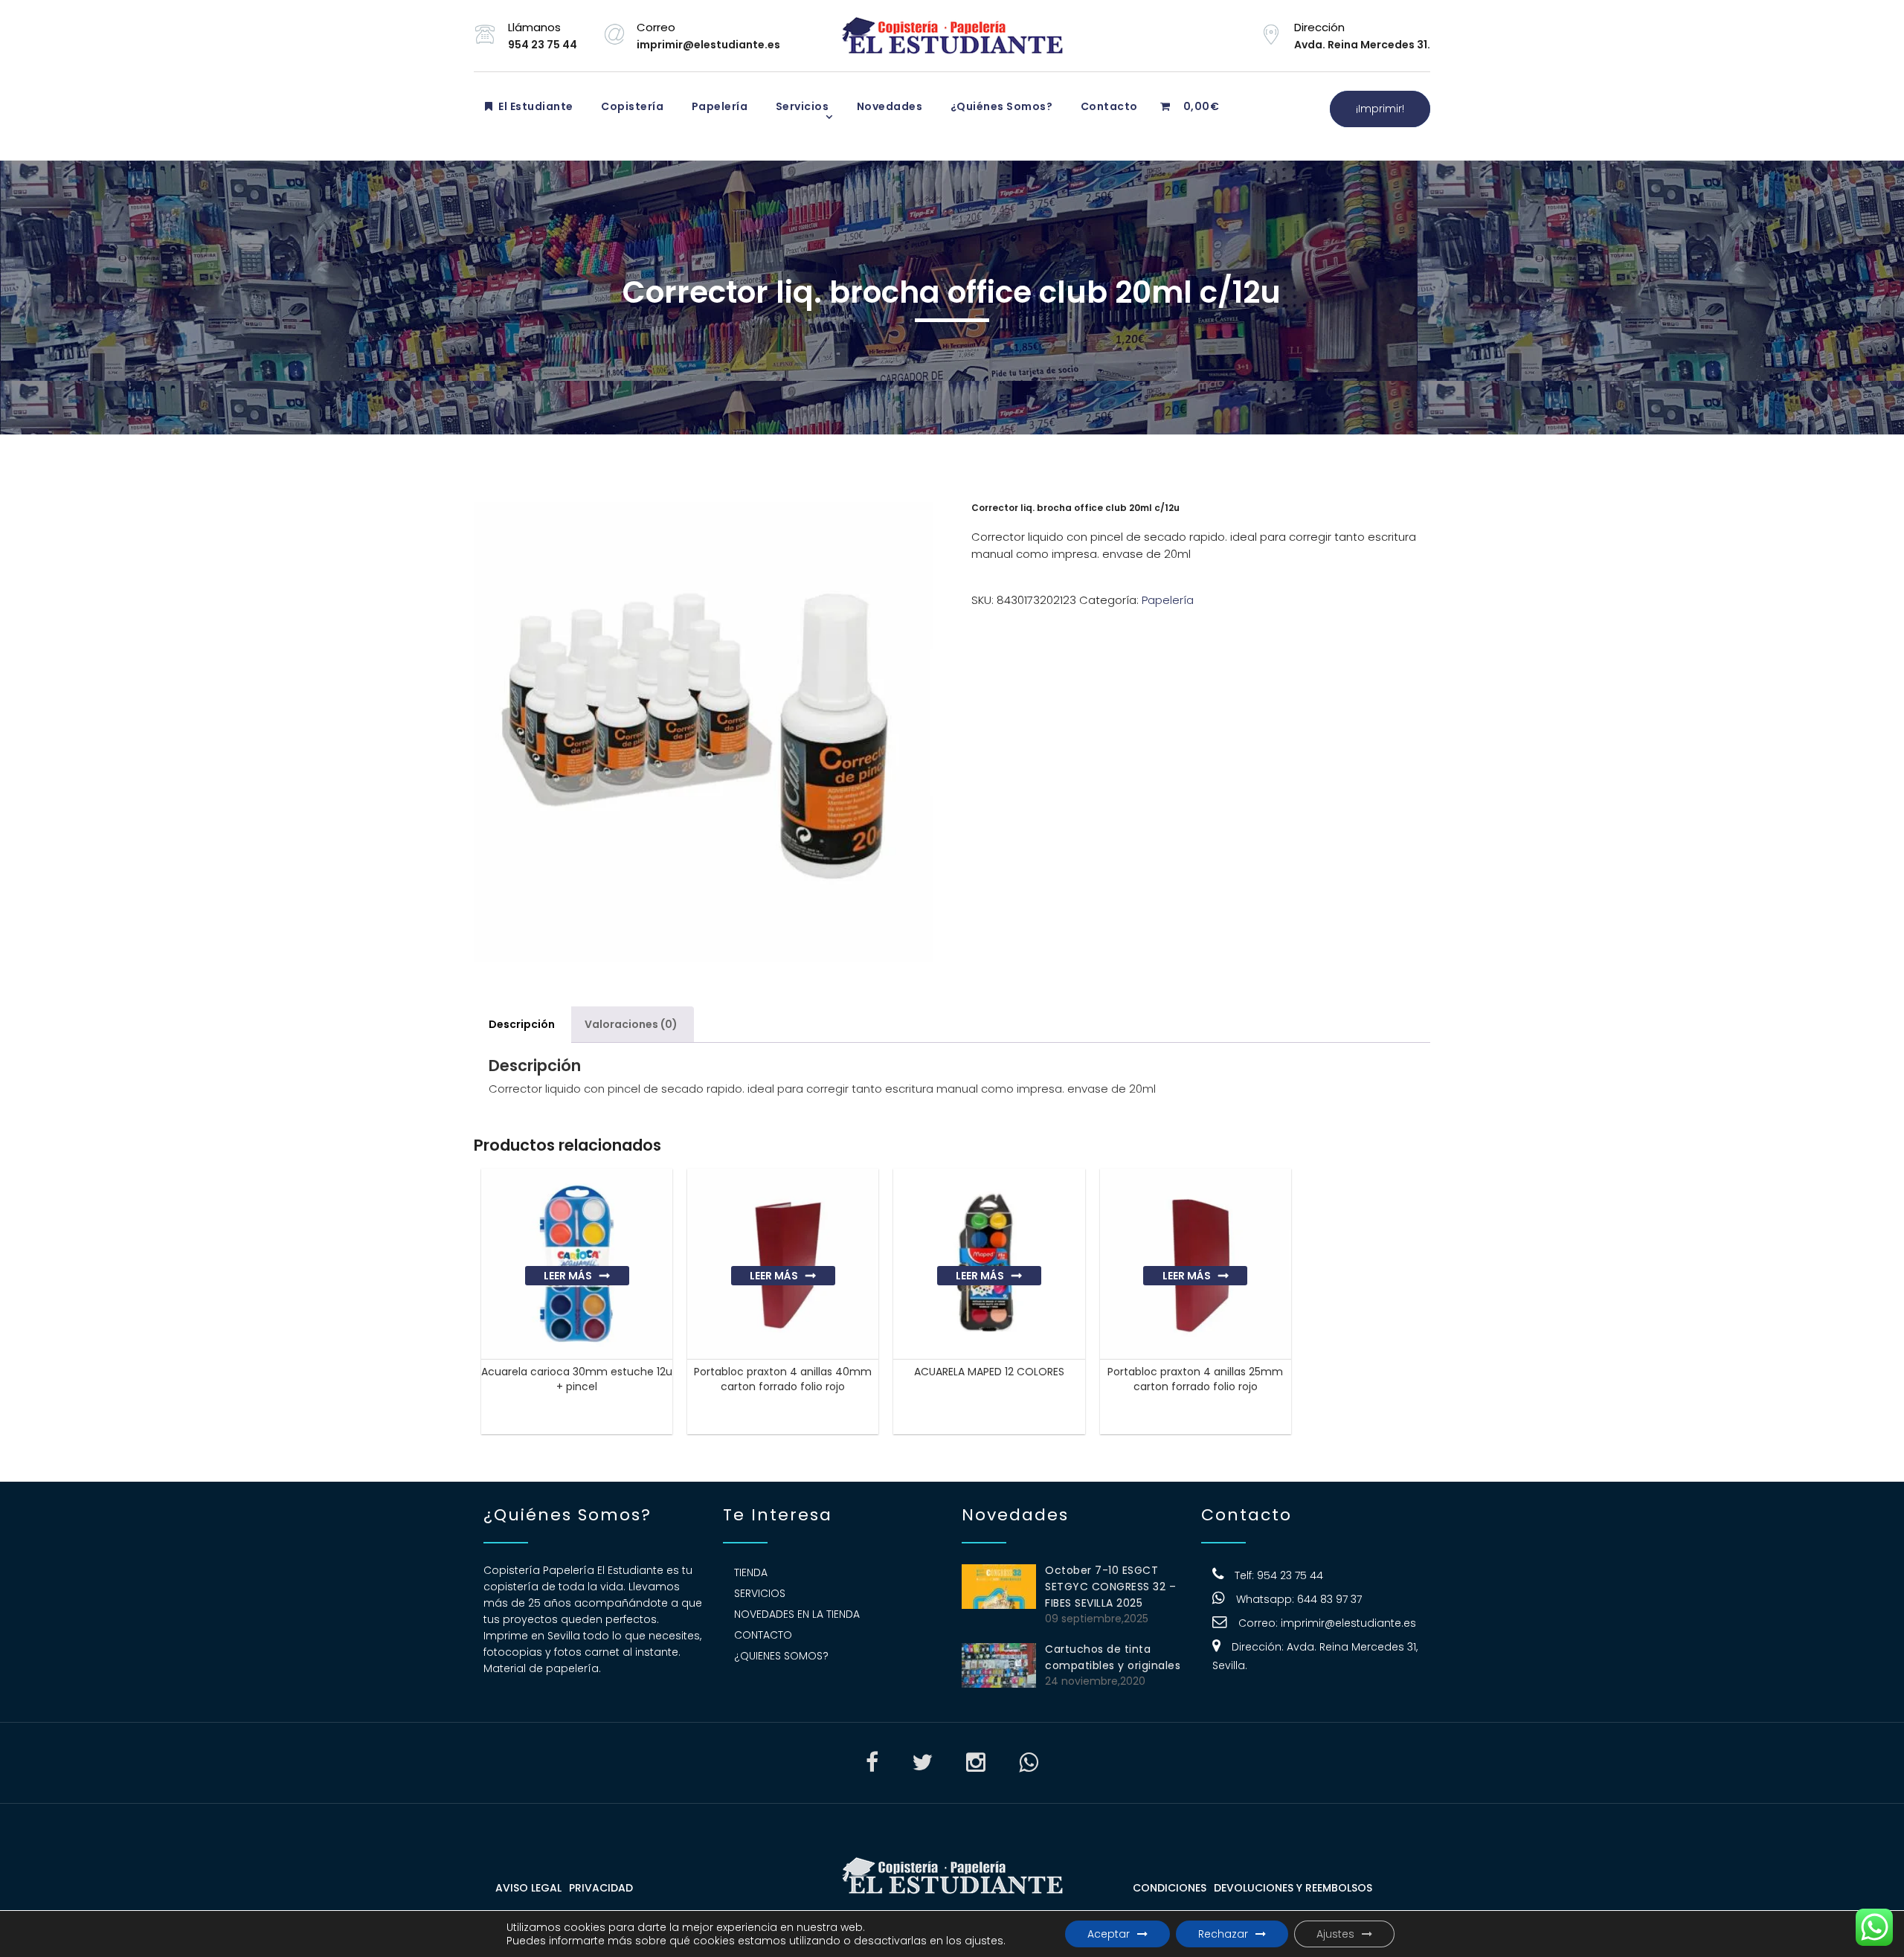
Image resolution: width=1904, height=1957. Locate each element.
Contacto (1108, 106)
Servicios (801, 106)
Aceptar (1109, 1934)
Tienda (751, 1572)
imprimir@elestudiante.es (1348, 1623)
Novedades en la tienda (797, 1614)
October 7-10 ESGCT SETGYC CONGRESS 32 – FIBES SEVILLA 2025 (1110, 1587)
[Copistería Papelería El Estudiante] (952, 36)
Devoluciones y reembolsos (1293, 1888)
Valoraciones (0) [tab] (631, 1024)
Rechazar (1223, 1934)
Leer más (568, 1276)
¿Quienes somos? (781, 1656)
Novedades (888, 106)
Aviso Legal (528, 1888)
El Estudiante (535, 106)
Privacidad (601, 1888)
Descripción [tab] (522, 1024)
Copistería (631, 106)
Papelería (718, 106)
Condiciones (1170, 1888)
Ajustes (1335, 1934)
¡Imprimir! (1380, 109)
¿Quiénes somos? (1000, 106)
